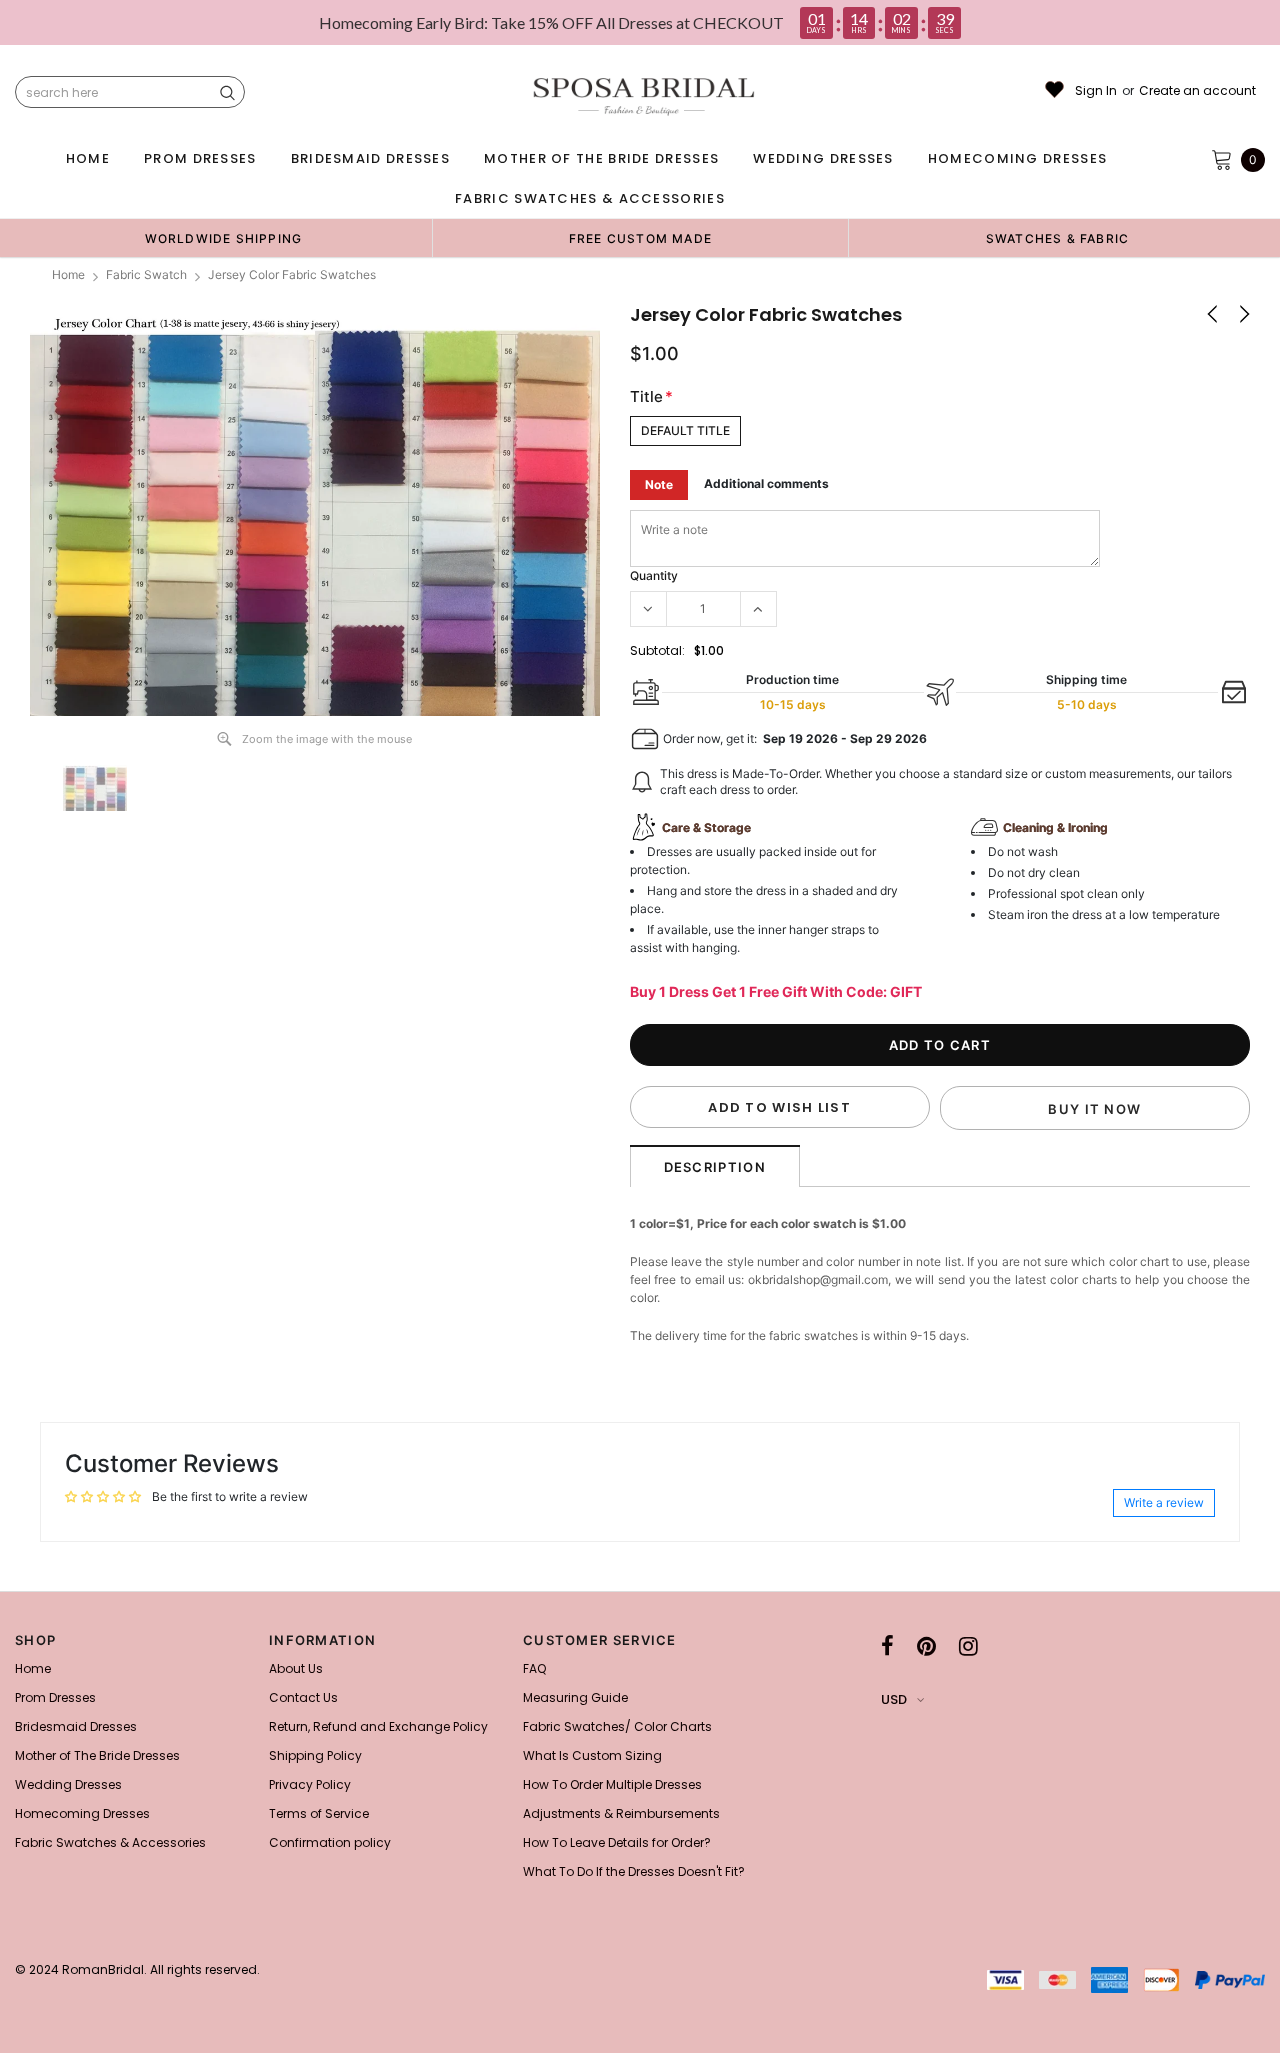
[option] (223, 238)
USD (894, 1699)
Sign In (1096, 91)
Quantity (654, 575)
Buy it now (1094, 1109)
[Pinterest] (926, 1646)
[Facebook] (887, 1646)
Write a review (1164, 1502)
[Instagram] (968, 1646)
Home (68, 274)
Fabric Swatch (146, 274)
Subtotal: (657, 650)
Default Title (685, 430)
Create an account (1197, 91)
